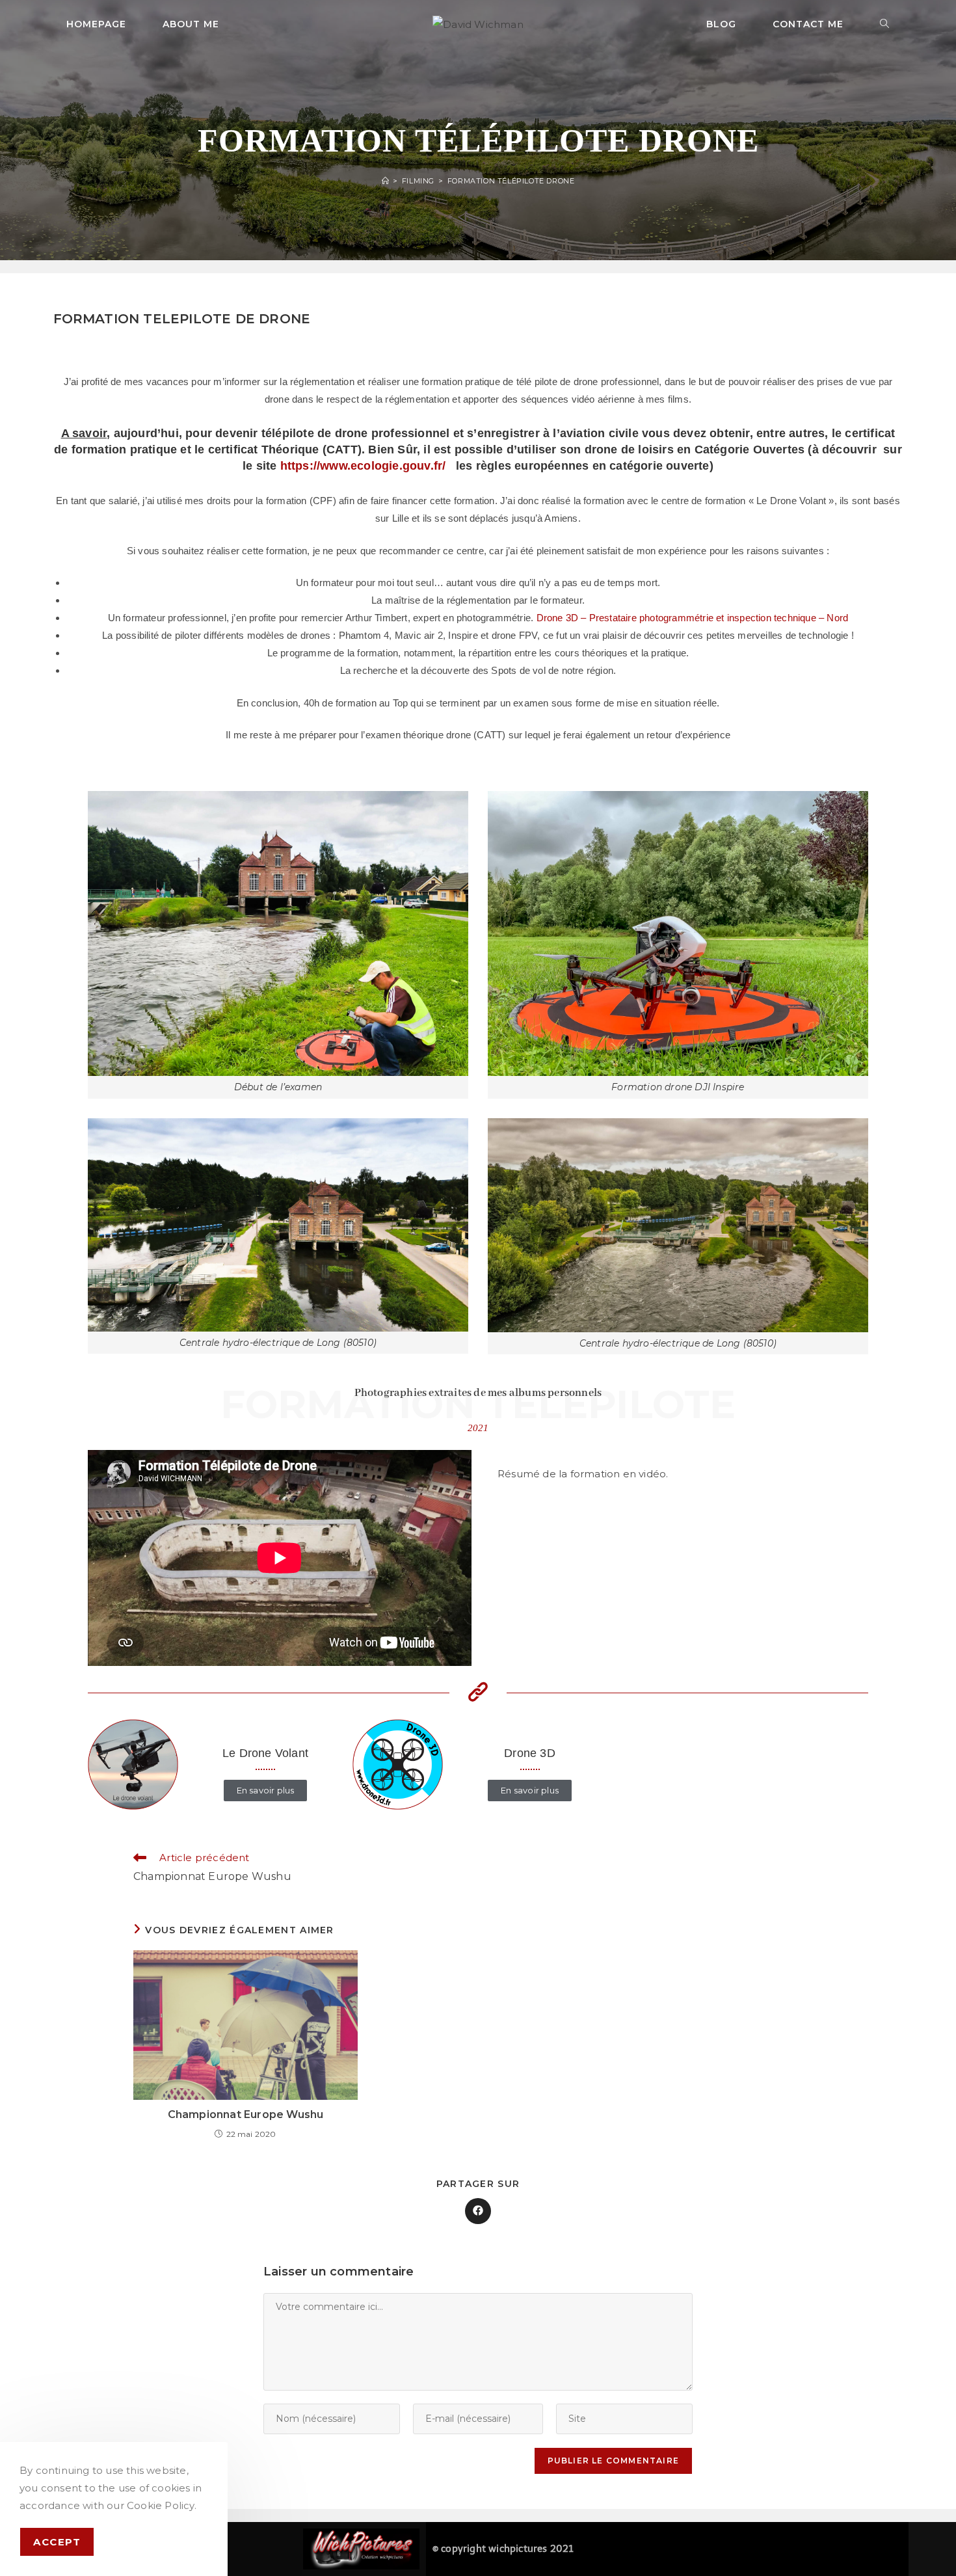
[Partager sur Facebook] (478, 2211)
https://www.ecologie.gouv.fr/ (363, 466)
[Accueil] (386, 181)
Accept (57, 2542)
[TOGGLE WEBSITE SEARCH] (885, 24)
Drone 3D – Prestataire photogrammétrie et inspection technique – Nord (693, 618)
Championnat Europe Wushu (246, 2114)
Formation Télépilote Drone (511, 181)
